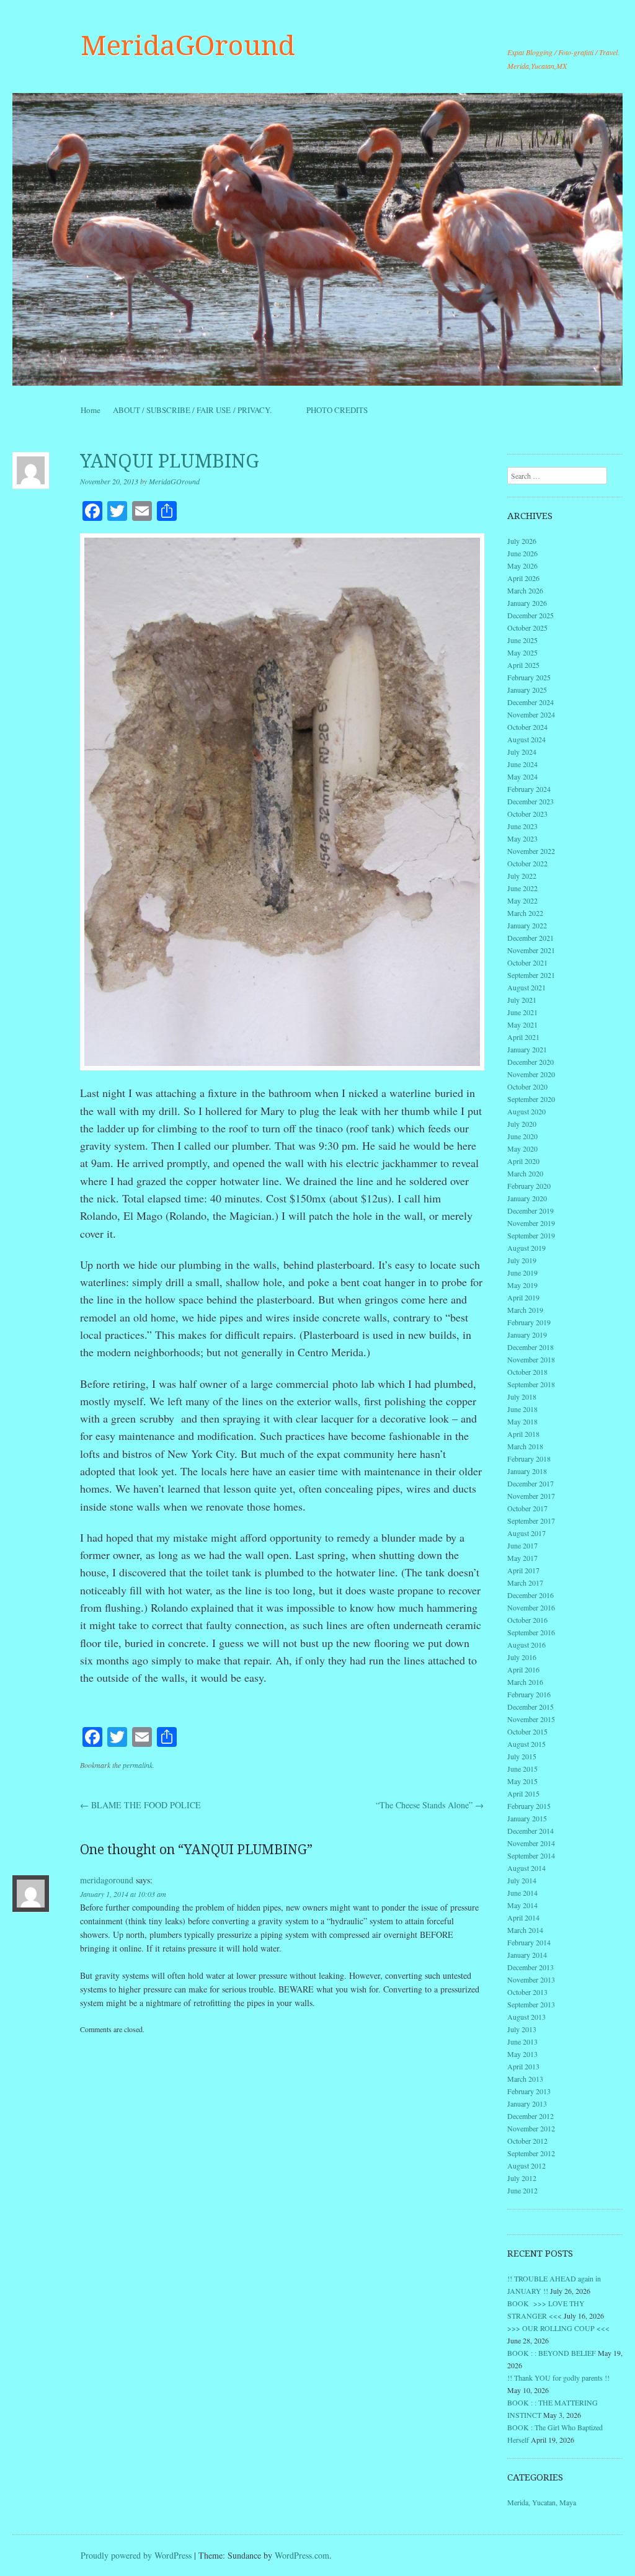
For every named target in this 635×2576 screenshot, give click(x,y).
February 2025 (529, 677)
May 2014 (522, 1905)
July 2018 (522, 1397)
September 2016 (531, 1632)
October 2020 (527, 1086)
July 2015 (522, 1756)
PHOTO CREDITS (337, 410)
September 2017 (531, 1521)
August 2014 (526, 1868)
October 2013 (527, 1992)
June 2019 (522, 1272)
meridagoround (107, 1880)
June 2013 (522, 2041)
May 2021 (522, 1024)
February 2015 (529, 1806)
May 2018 (522, 1421)
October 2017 (527, 1508)
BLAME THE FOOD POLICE (140, 1805)
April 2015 (523, 1793)
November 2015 (531, 1719)
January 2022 (527, 925)
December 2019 (531, 1210)
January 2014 (527, 1955)
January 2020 (527, 1198)
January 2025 (527, 690)
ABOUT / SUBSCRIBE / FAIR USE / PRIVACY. (203, 410)
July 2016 (522, 1657)
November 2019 (531, 1223)
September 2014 (531, 1855)
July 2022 (522, 876)
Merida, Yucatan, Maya (542, 2502)
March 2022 (525, 913)
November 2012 (531, 2128)
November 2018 (531, 1359)
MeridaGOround (188, 46)
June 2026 (522, 553)
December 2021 (531, 938)
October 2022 (527, 863)
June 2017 (522, 1545)
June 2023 (522, 826)
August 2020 (526, 1111)
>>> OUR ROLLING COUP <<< (558, 2328)
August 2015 (526, 1744)
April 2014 (523, 1917)
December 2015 (531, 1707)
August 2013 (526, 2017)
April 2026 (523, 578)
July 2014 (522, 1880)
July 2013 (522, 2029)
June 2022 (522, 888)
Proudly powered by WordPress (136, 2555)
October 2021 (527, 962)
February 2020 (529, 1186)
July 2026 (522, 541)
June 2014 (522, 1893)
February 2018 (529, 1459)
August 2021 (526, 987)
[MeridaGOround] (317, 239)
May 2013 (522, 2054)
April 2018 (523, 1434)
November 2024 (531, 714)
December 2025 (531, 615)
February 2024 (529, 789)
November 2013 (531, 1979)
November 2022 (531, 851)
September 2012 (531, 2153)
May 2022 (522, 900)
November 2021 (531, 950)
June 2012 (522, 2190)
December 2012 (531, 2116)
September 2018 (531, 1384)
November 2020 (531, 1074)
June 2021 (522, 1012)
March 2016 (525, 1682)
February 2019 (529, 1322)
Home (91, 410)
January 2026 (527, 603)
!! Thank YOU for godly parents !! (558, 2378)
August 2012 (526, 2165)
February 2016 (529, 1694)
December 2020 (531, 1062)
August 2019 (526, 1248)
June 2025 (522, 640)
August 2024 (526, 739)
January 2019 (527, 1335)
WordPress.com (302, 2555)
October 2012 (527, 2141)
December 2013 (531, 1967)
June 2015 (522, 1769)
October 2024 (527, 727)
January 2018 (527, 1471)
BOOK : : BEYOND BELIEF (552, 2353)
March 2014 (525, 1930)
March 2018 (525, 1446)
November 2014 (531, 1843)
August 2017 (526, 1533)
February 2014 (529, 1942)
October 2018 (527, 1372)
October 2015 (527, 1731)
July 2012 (522, 2178)
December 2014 (531, 1831)
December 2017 (531, 1483)
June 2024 (522, 764)
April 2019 (523, 1297)
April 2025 (523, 665)
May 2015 (522, 1781)
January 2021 (527, 1049)
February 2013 (529, 2091)
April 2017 (523, 1570)
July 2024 (522, 752)
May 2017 (522, 1558)
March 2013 (525, 2079)
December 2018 (531, 1347)
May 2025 (522, 652)
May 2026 (522, 566)
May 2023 (522, 838)
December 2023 (531, 801)
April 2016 (523, 1669)
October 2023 (527, 814)
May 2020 (522, 1148)
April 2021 (523, 1037)
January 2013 (527, 2103)
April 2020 (523, 1161)
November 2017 (531, 1496)
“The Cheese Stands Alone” (430, 1805)
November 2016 (531, 1607)
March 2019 (525, 1310)
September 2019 (531, 1235)
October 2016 (527, 1620)
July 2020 (522, 1124)
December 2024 (531, 702)
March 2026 (525, 590)
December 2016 (531, 1595)
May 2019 (522, 1285)
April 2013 (523, 2066)
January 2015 (527, 1818)
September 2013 (531, 2004)
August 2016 (526, 1645)
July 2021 (522, 1000)
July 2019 (522, 1260)
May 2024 (522, 776)
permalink (138, 1765)
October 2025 (527, 628)
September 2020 (531, 1099)
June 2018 (522, 1409)
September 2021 (531, 975)
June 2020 (522, 1136)
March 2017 (525, 1583)
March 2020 (525, 1173)
